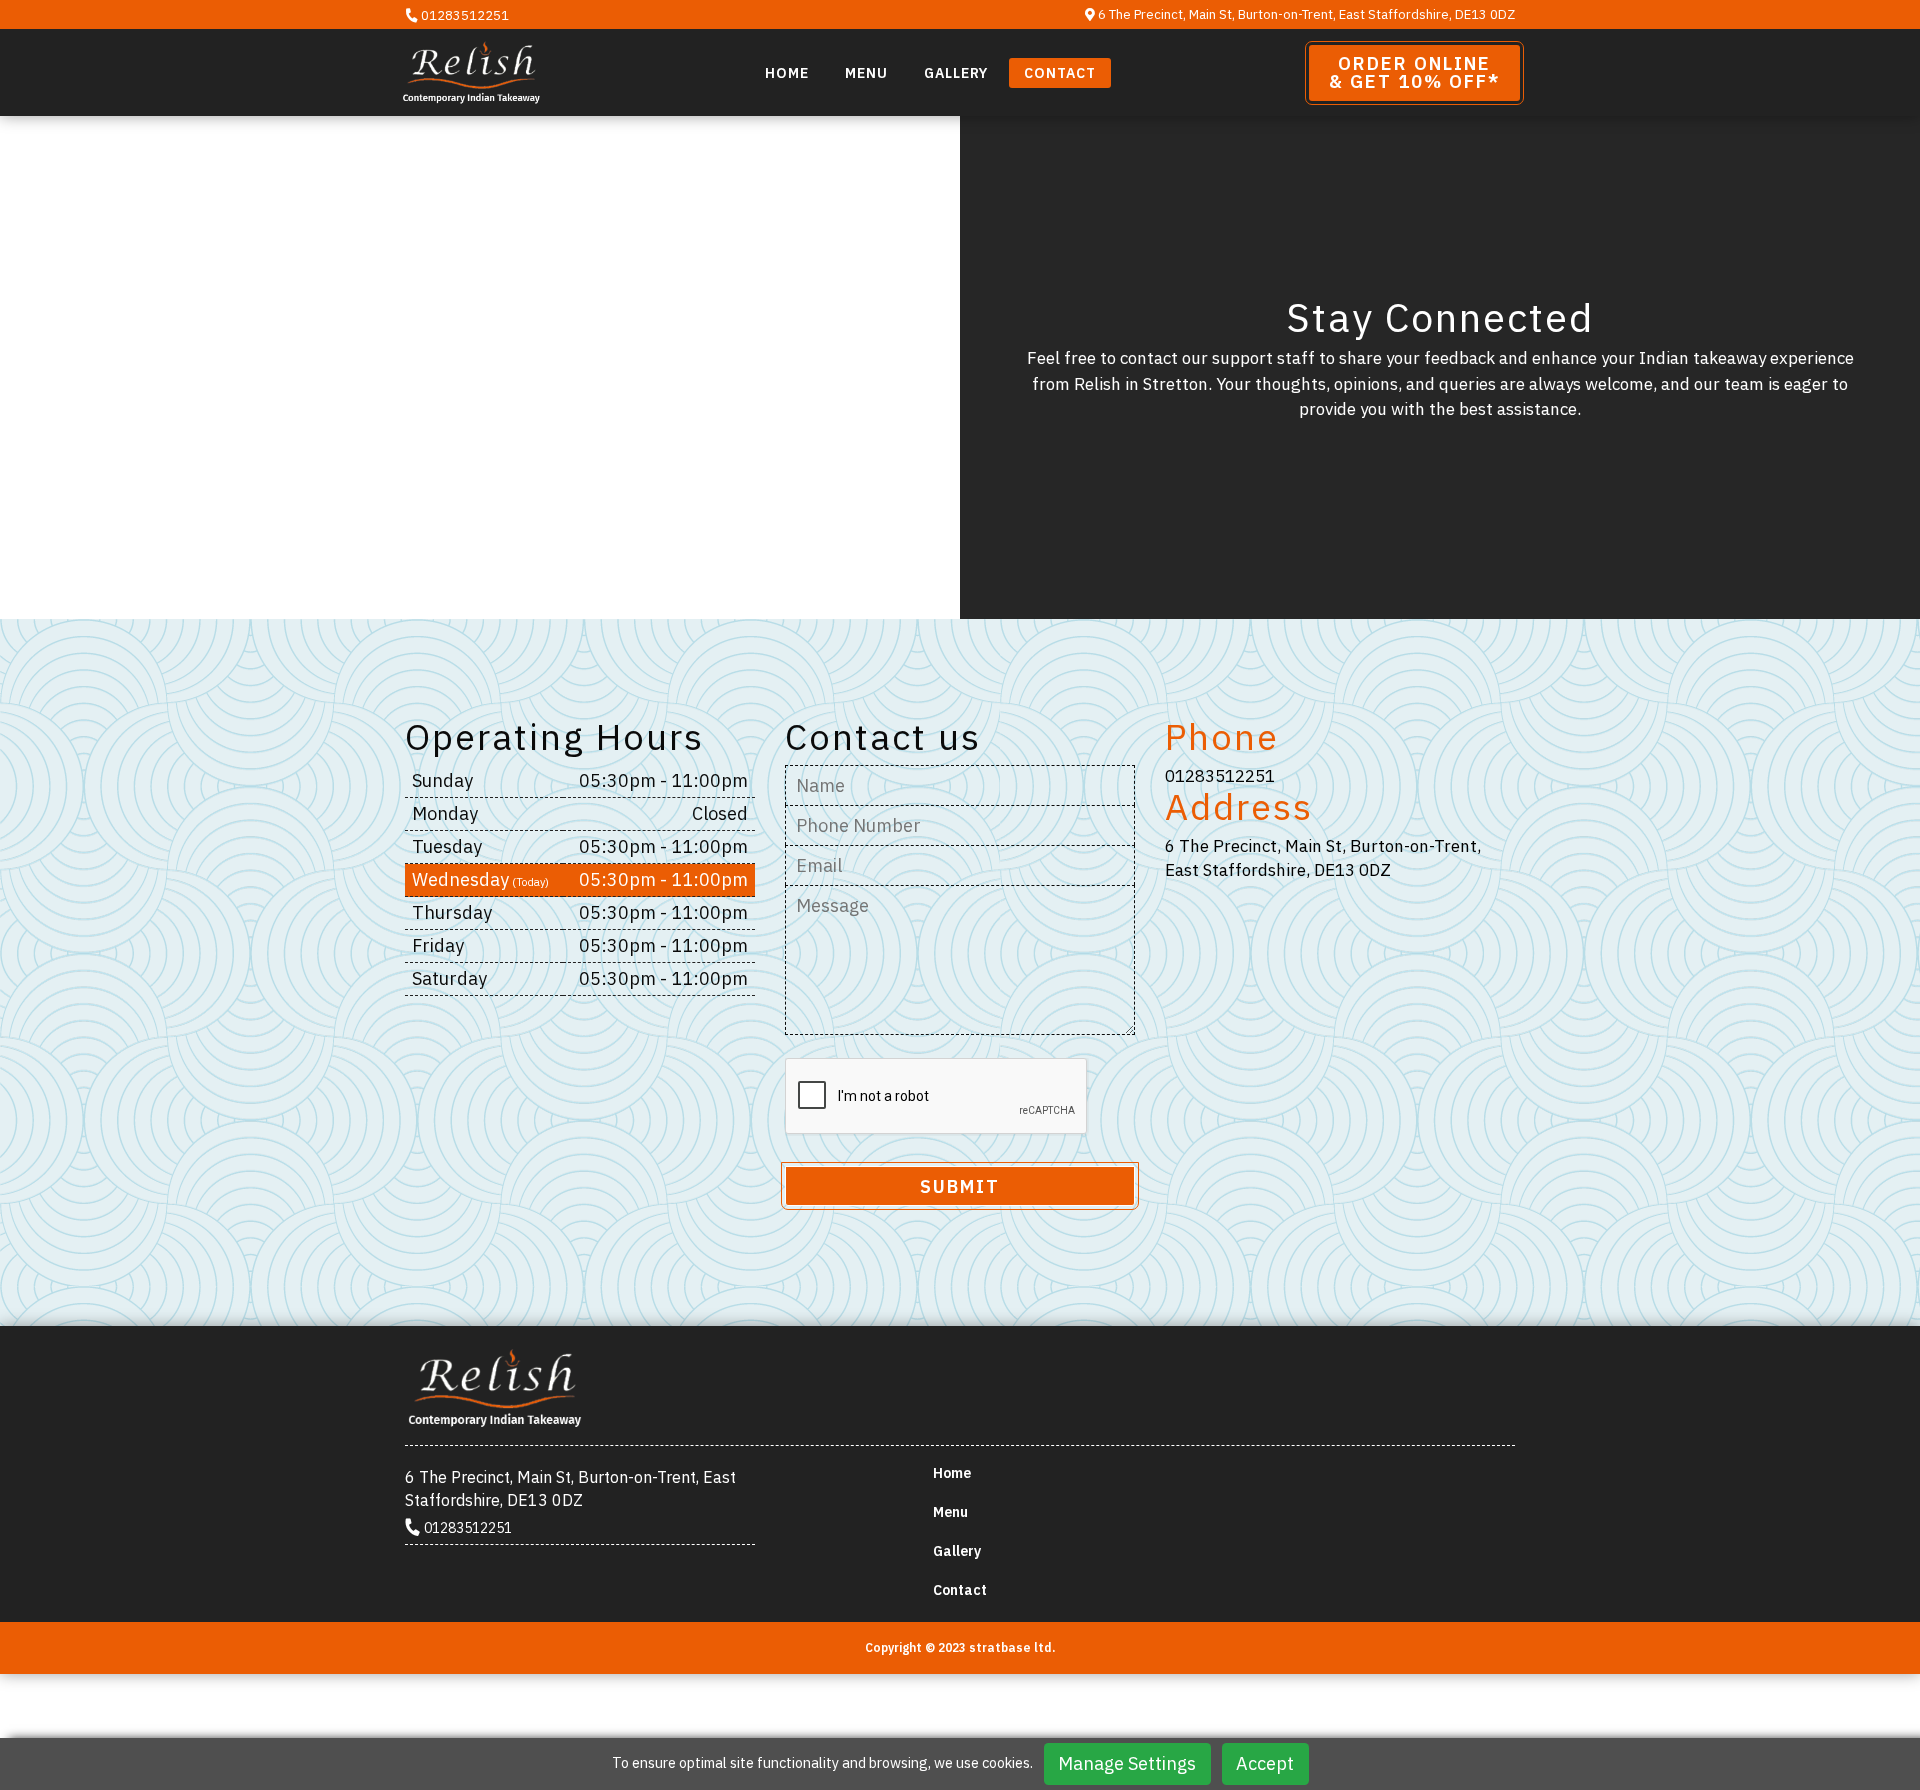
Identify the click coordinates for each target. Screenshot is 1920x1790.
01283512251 (463, 15)
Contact (1060, 73)
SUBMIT (960, 1186)
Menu (866, 73)
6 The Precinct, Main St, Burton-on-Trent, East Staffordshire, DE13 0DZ (1305, 14)
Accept (1265, 1763)
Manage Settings (1127, 1763)
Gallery (956, 73)
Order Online (1414, 72)
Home (787, 73)
